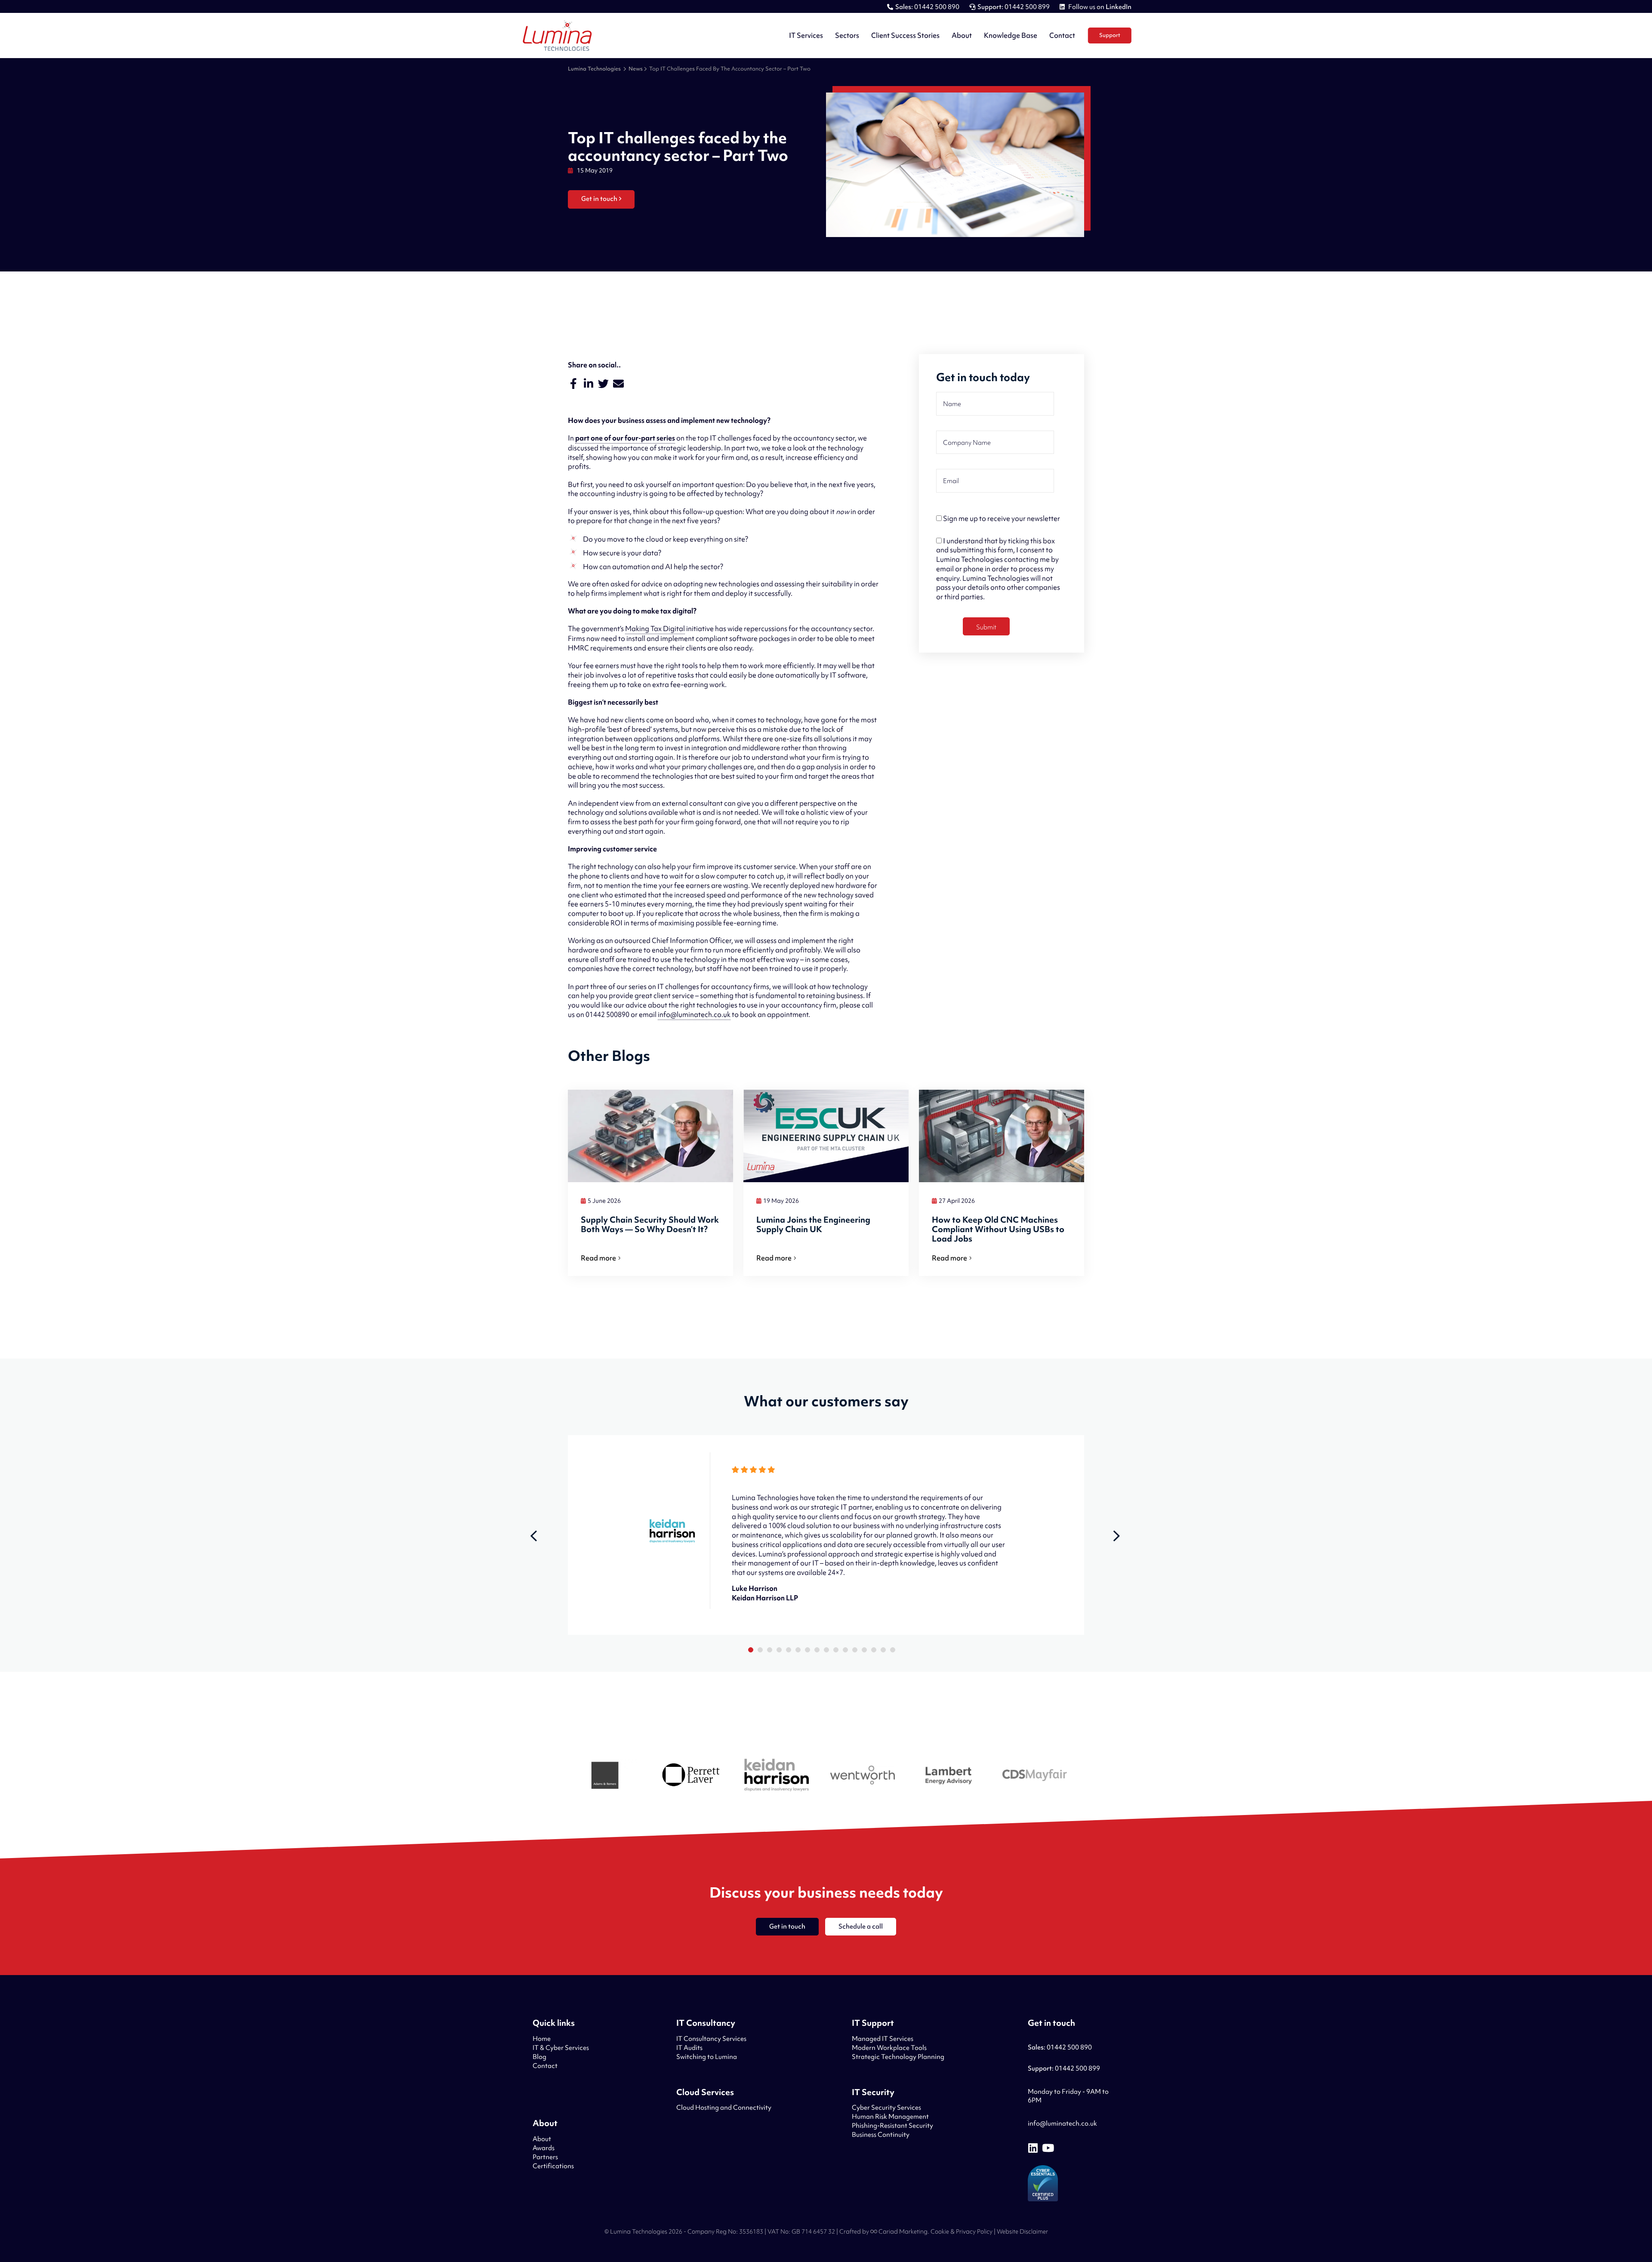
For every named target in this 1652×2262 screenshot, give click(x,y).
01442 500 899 (1014, 7)
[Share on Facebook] (573, 384)
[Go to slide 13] (864, 1650)
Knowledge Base (1011, 35)
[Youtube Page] (1048, 2148)
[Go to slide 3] (770, 1650)
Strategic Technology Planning (898, 2057)
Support (1110, 35)
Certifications (553, 2166)
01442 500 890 (927, 7)
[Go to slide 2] (760, 1650)
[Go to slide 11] (845, 1650)
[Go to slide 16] (893, 1650)
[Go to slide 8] (817, 1650)
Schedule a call (861, 1926)
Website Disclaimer (1022, 2231)
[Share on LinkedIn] (588, 384)
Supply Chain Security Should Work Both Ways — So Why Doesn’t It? (650, 1225)
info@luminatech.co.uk (1062, 2123)
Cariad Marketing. (903, 2231)
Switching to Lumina (707, 2057)
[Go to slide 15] (883, 1650)
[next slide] (1116, 1536)
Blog (539, 2057)
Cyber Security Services (886, 2108)
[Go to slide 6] (798, 1650)
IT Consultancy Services (711, 2039)
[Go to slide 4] (779, 1650)
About (962, 35)
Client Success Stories (905, 35)
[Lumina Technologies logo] (557, 36)
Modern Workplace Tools (889, 2048)
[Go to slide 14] (874, 1650)
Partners (545, 2157)
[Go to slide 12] (855, 1650)
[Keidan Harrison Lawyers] (777, 1776)
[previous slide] (533, 1536)
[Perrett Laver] (690, 1776)
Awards (544, 2148)
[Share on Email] (618, 384)
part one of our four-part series (625, 438)
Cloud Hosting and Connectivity (724, 2108)
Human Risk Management (890, 2117)
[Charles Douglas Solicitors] (1035, 1776)
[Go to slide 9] (826, 1650)
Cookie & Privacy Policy (962, 2231)
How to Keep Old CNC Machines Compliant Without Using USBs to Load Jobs (998, 1229)
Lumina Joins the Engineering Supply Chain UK (813, 1225)
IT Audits (689, 2048)
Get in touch (599, 199)
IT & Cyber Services (561, 2048)
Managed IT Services (883, 2039)
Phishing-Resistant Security (892, 2126)
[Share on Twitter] (603, 384)
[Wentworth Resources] (863, 1776)
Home (542, 2039)
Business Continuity (881, 2135)
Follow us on (1099, 7)
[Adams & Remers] (604, 1777)
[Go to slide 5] (789, 1650)
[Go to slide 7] (808, 1650)
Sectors (847, 35)
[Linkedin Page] (1033, 2148)
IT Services (806, 35)
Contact (1062, 35)
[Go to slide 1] (751, 1650)
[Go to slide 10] (836, 1650)
